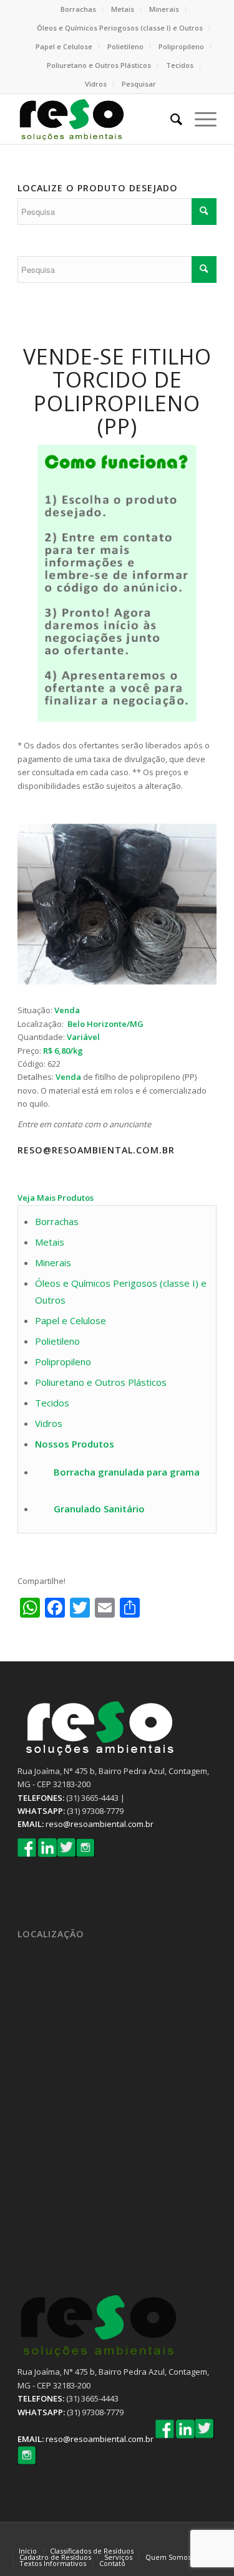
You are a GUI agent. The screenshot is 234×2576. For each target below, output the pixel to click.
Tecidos (180, 65)
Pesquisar (139, 84)
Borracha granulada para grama (127, 1472)
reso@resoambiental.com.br (100, 1824)
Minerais (164, 9)
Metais (123, 9)
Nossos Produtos (75, 1444)
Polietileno (125, 46)
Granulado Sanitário (99, 1509)
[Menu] (199, 119)
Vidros (96, 84)
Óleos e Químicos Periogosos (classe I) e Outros (120, 28)
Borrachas (78, 9)
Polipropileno (181, 46)
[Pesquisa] (170, 119)
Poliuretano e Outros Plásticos (99, 65)
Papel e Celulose (64, 46)
